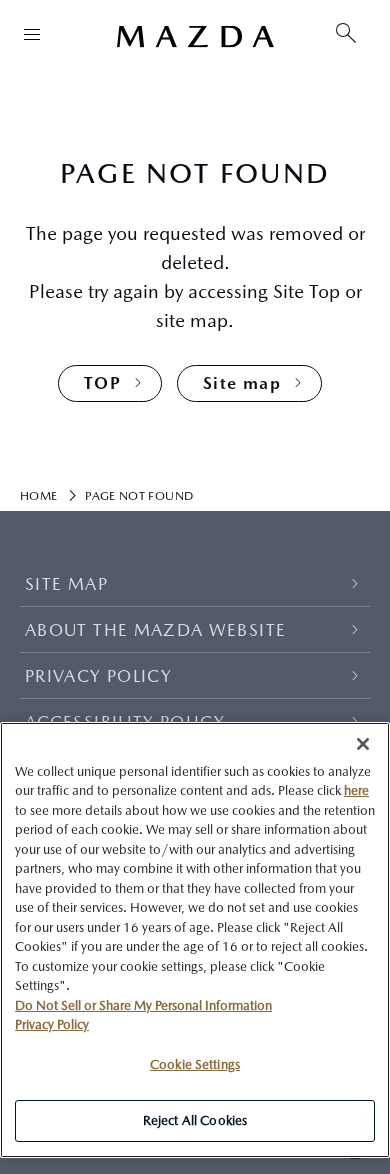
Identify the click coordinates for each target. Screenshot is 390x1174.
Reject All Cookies (195, 1120)
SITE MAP (66, 584)
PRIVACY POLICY (98, 676)
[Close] (363, 744)
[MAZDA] (195, 37)
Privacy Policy (52, 1024)
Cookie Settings (195, 1064)
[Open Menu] (32, 34)
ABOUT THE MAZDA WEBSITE (155, 630)
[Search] (345, 34)
